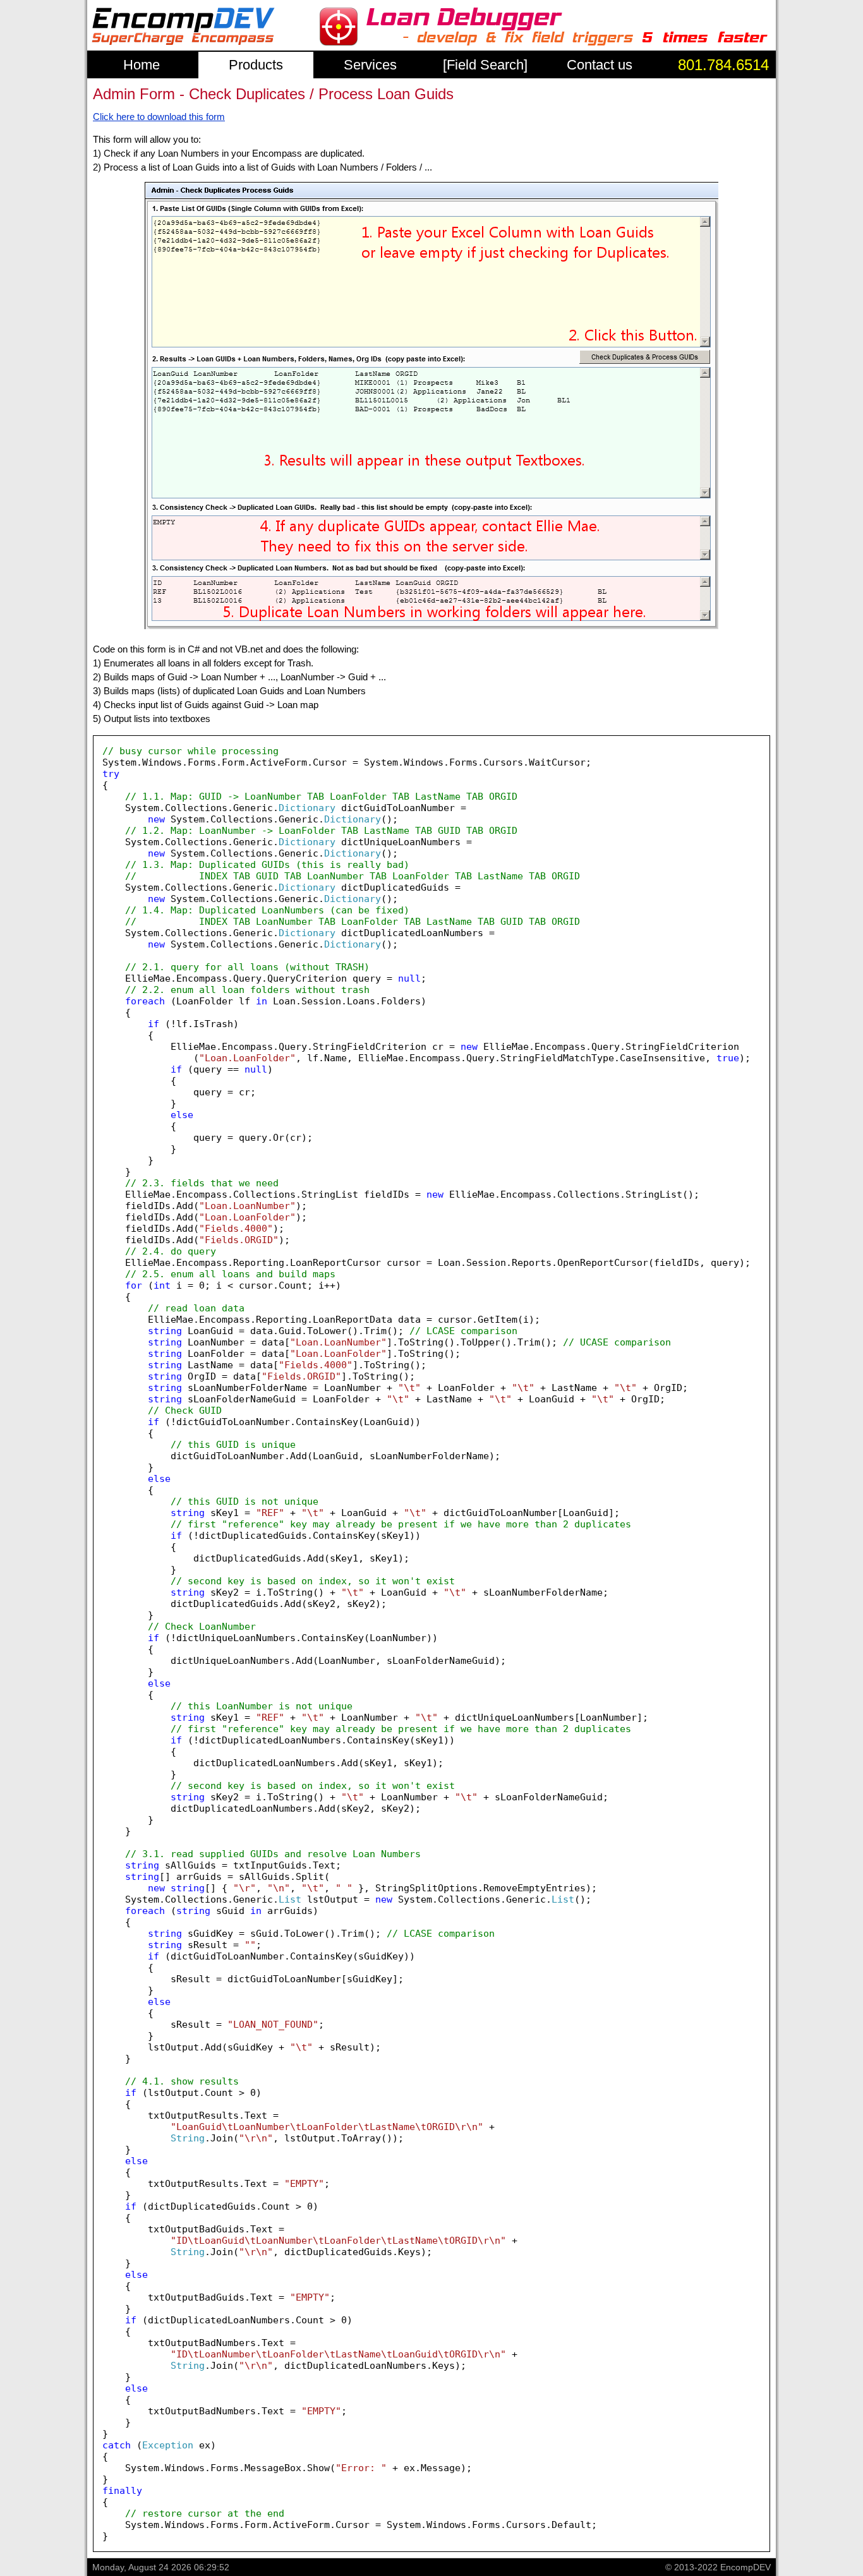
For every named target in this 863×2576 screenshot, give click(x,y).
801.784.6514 (723, 65)
